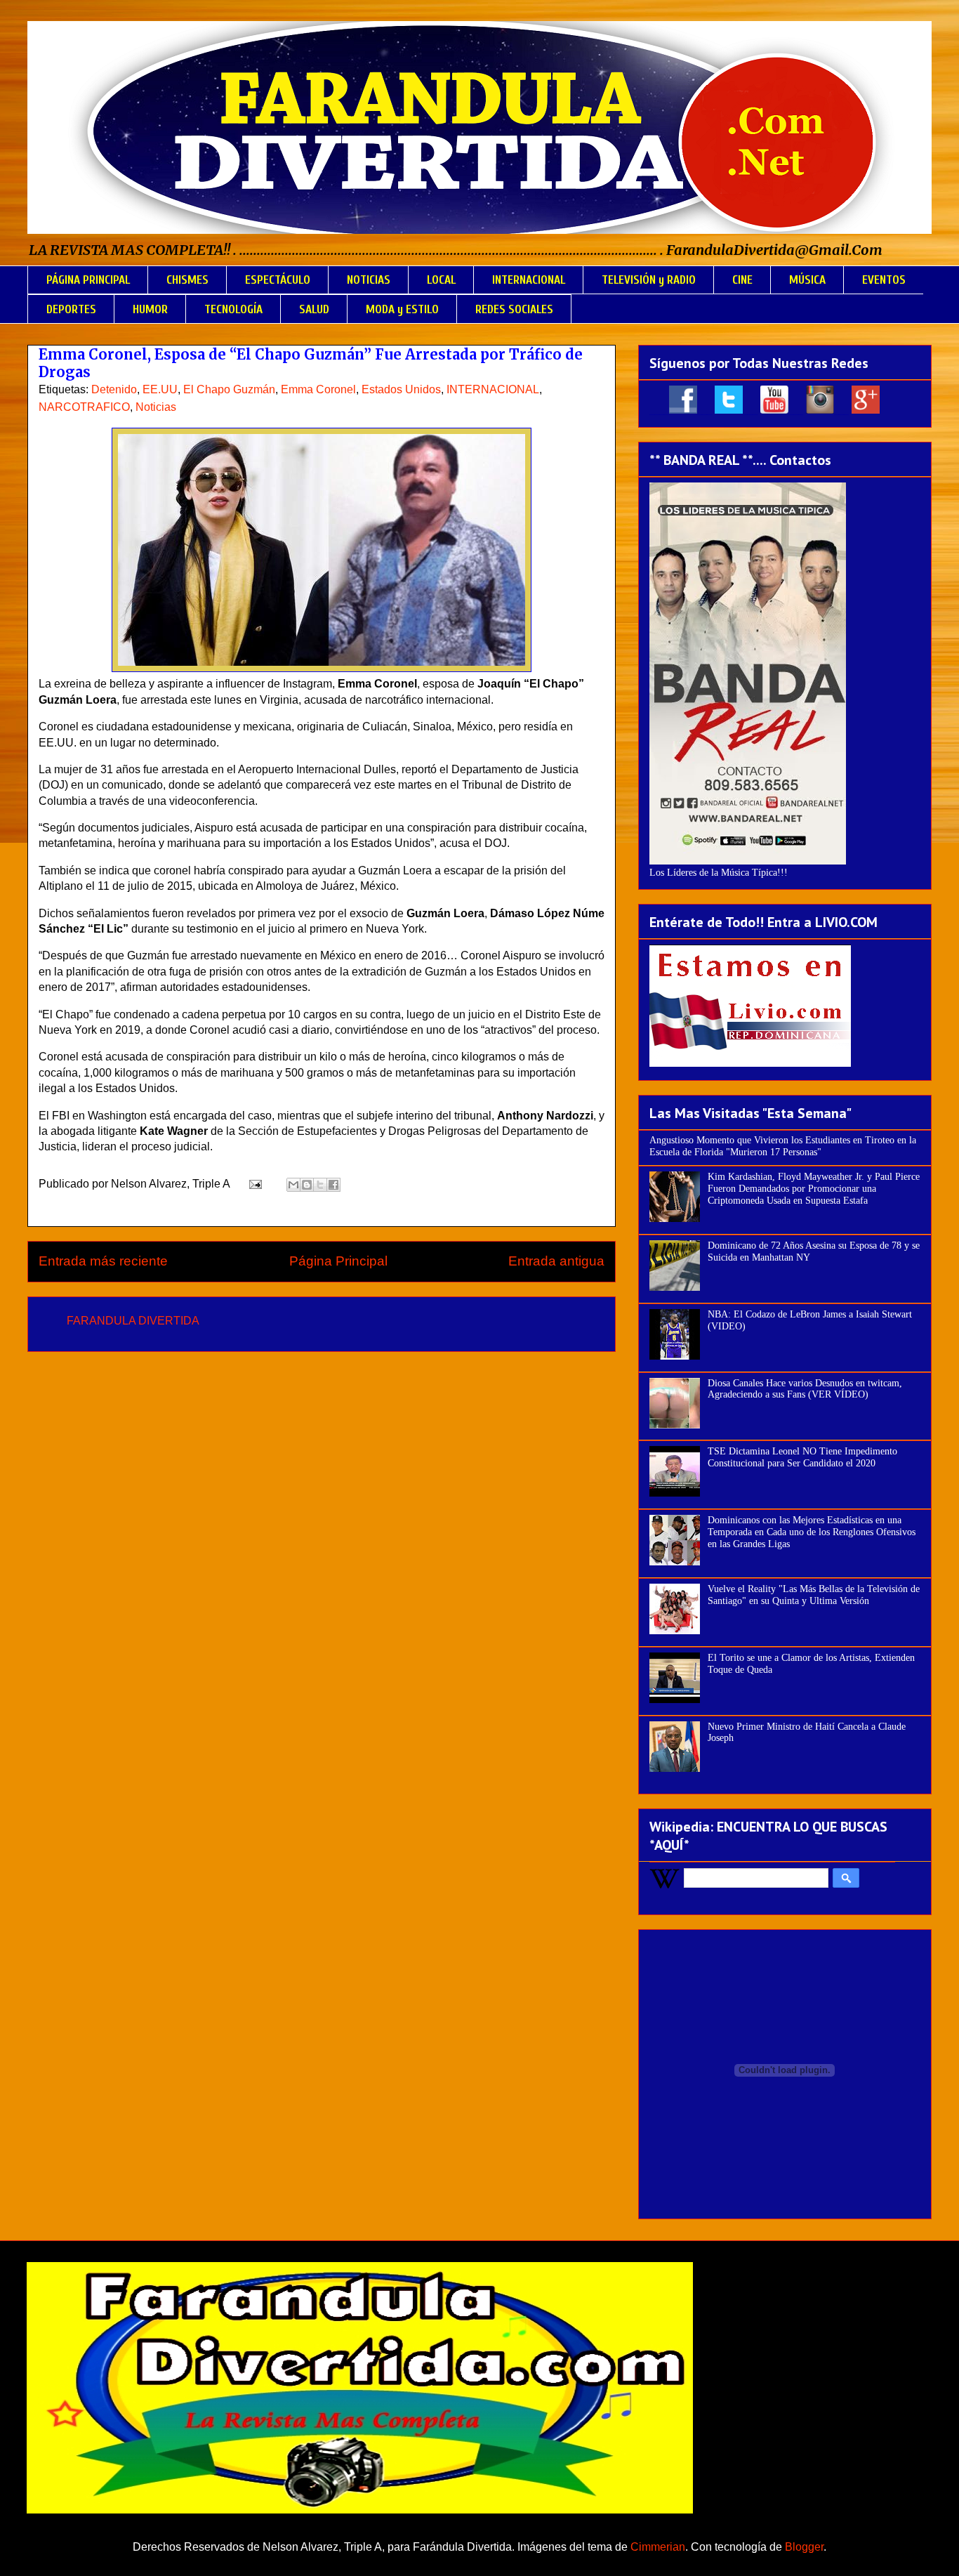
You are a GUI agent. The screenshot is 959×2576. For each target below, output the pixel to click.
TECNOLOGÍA (233, 309)
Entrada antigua (556, 1261)
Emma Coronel (318, 389)
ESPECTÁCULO (278, 280)
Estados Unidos (401, 389)
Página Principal (338, 1261)
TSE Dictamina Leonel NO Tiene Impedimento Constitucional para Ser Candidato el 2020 (802, 1457)
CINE (742, 280)
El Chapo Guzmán (229, 389)
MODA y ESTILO (402, 309)
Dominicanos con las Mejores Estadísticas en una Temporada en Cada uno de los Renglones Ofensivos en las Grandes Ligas (812, 1532)
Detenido (114, 389)
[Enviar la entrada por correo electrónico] (254, 1184)
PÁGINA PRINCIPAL (88, 280)
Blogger (804, 2547)
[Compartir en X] (320, 1185)
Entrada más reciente (103, 1261)
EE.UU (160, 389)
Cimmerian (658, 2547)
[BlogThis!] (307, 1185)
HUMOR (150, 309)
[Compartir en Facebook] (333, 1185)
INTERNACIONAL (529, 280)
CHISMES (187, 280)
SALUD (314, 309)
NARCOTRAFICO (84, 407)
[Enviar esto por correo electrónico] (293, 1185)
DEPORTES (71, 309)
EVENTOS (884, 280)
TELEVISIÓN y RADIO (649, 280)
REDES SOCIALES (514, 309)
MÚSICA (807, 280)
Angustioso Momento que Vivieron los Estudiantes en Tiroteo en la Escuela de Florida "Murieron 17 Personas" (783, 1146)
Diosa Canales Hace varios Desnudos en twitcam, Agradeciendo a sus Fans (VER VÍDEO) (805, 1389)
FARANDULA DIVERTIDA (133, 1321)
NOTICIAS (369, 280)
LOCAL (441, 280)
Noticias (156, 407)
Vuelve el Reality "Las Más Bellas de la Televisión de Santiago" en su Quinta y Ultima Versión (814, 1595)
